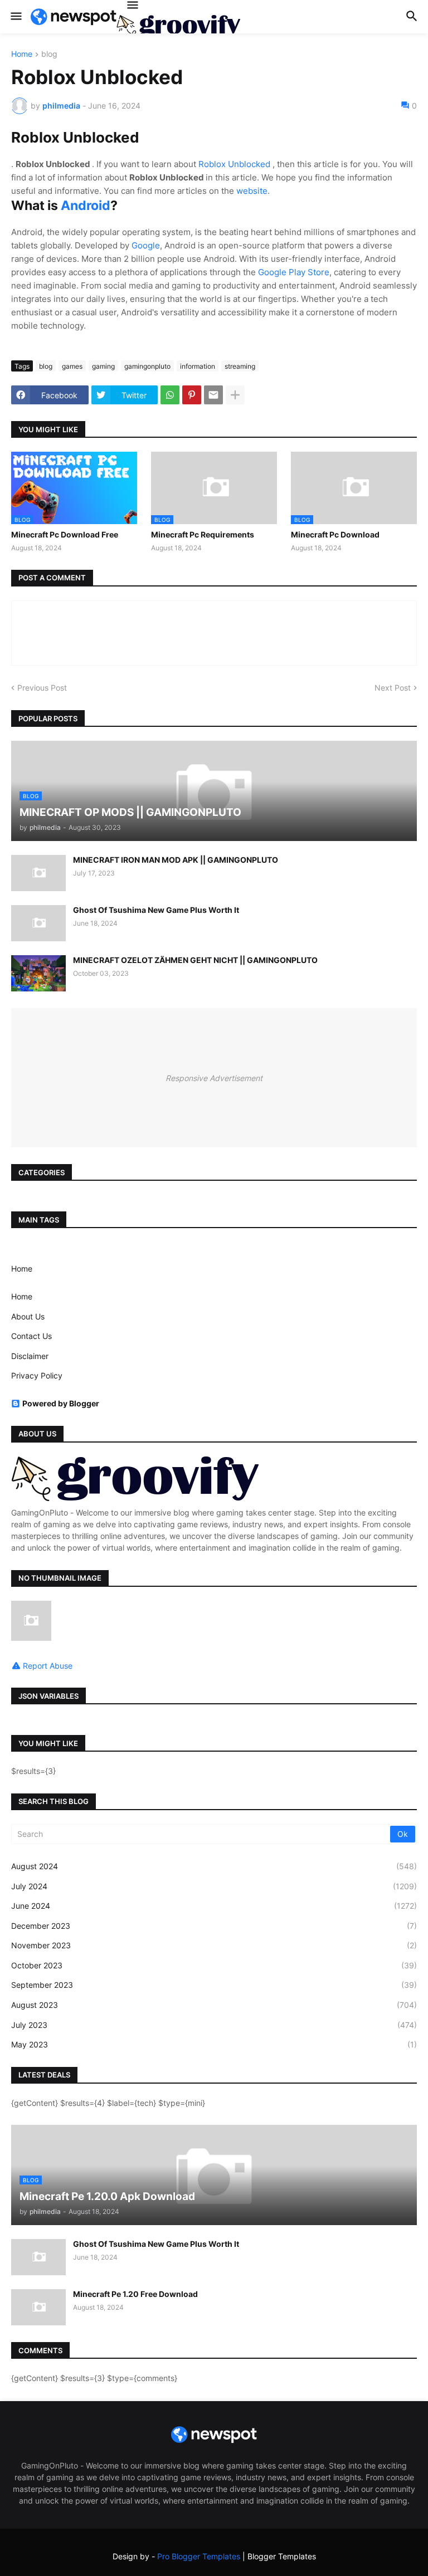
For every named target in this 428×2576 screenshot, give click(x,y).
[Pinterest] (192, 395)
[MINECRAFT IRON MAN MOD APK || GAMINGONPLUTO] (38, 873)
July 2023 (214, 2025)
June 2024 (214, 1906)
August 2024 (214, 1866)
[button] (15, 17)
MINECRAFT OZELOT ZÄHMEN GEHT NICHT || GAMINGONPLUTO (195, 960)
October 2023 (214, 1965)
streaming (240, 366)
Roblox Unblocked (235, 164)
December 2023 (214, 1926)
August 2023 (214, 2005)
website (252, 191)
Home (22, 54)
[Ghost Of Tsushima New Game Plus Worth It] (38, 923)
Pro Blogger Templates (199, 2556)
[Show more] (235, 395)
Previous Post (42, 688)
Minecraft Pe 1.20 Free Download (135, 2294)
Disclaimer (30, 1356)
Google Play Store (294, 272)
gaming (103, 366)
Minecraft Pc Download (335, 534)
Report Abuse (48, 1666)
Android (86, 206)
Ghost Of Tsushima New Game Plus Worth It (156, 910)
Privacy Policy (37, 1375)
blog (49, 54)
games (72, 366)
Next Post (393, 688)
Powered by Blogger (61, 1403)
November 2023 (214, 1945)
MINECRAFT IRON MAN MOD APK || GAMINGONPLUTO (176, 860)
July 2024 (214, 1886)
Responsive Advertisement (214, 1078)
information (198, 366)
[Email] (213, 395)
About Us (28, 1316)
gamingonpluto (147, 366)
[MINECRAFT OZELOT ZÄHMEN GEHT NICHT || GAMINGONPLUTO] (38, 973)
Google (146, 245)
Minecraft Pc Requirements (203, 534)
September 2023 (214, 1985)
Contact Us (31, 1336)
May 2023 (214, 2044)
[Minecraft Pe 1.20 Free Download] (38, 2307)
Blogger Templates (282, 2556)
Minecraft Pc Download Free (65, 534)
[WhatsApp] (170, 395)
